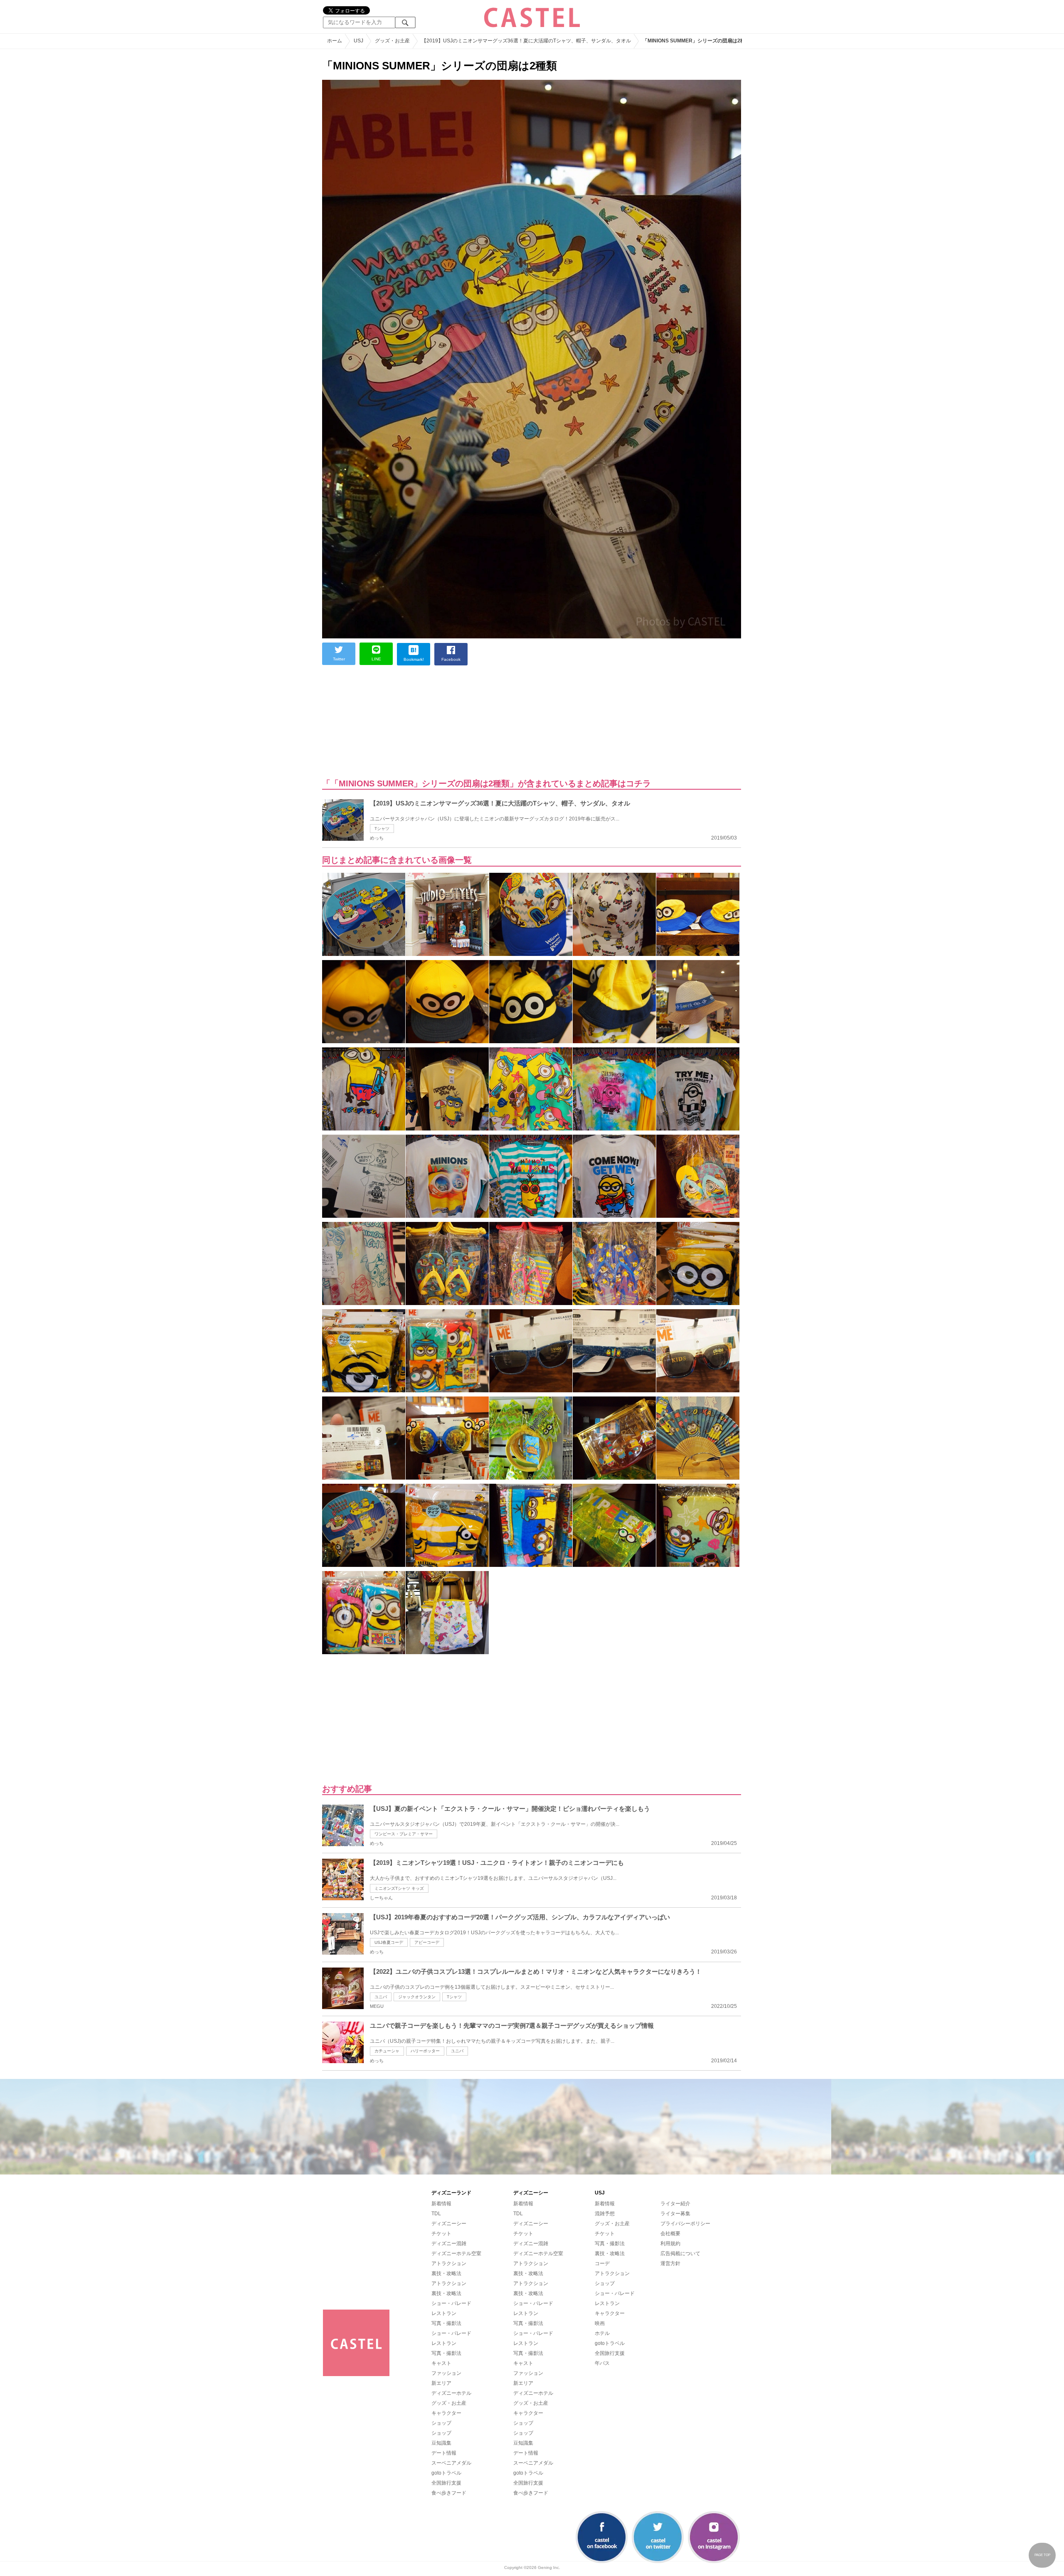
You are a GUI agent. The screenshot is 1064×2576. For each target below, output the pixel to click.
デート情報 (444, 2453)
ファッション (446, 2373)
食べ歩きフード (449, 2493)
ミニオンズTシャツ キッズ (399, 1888)
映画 (600, 2323)
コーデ (602, 2263)
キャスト (441, 2363)
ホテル (602, 2333)
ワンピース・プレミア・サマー (404, 1834)
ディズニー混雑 (449, 2244)
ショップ (441, 2423)
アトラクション (449, 2263)
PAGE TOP (1042, 2555)
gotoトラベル (446, 2473)
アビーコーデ (427, 1942)
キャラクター (446, 2413)
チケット (441, 2234)
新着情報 (441, 2204)
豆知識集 (441, 2443)
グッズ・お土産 (449, 2403)
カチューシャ (387, 2051)
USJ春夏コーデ (389, 1942)
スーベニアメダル (451, 2463)
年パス (602, 2363)
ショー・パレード (451, 2303)
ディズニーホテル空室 (456, 2253)
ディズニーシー (449, 2224)
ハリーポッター (425, 2051)
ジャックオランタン (417, 1997)
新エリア (441, 2383)
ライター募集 (675, 2214)
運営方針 (670, 2263)
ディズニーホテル (451, 2393)
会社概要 (670, 2234)
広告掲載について (680, 2253)
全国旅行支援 (446, 2483)
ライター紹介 (675, 2204)
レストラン (444, 2313)
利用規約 (670, 2244)
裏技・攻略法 (446, 2273)
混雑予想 (605, 2214)
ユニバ (381, 1997)
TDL (436, 2214)
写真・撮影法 (446, 2323)
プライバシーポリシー (685, 2224)
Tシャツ (382, 829)
